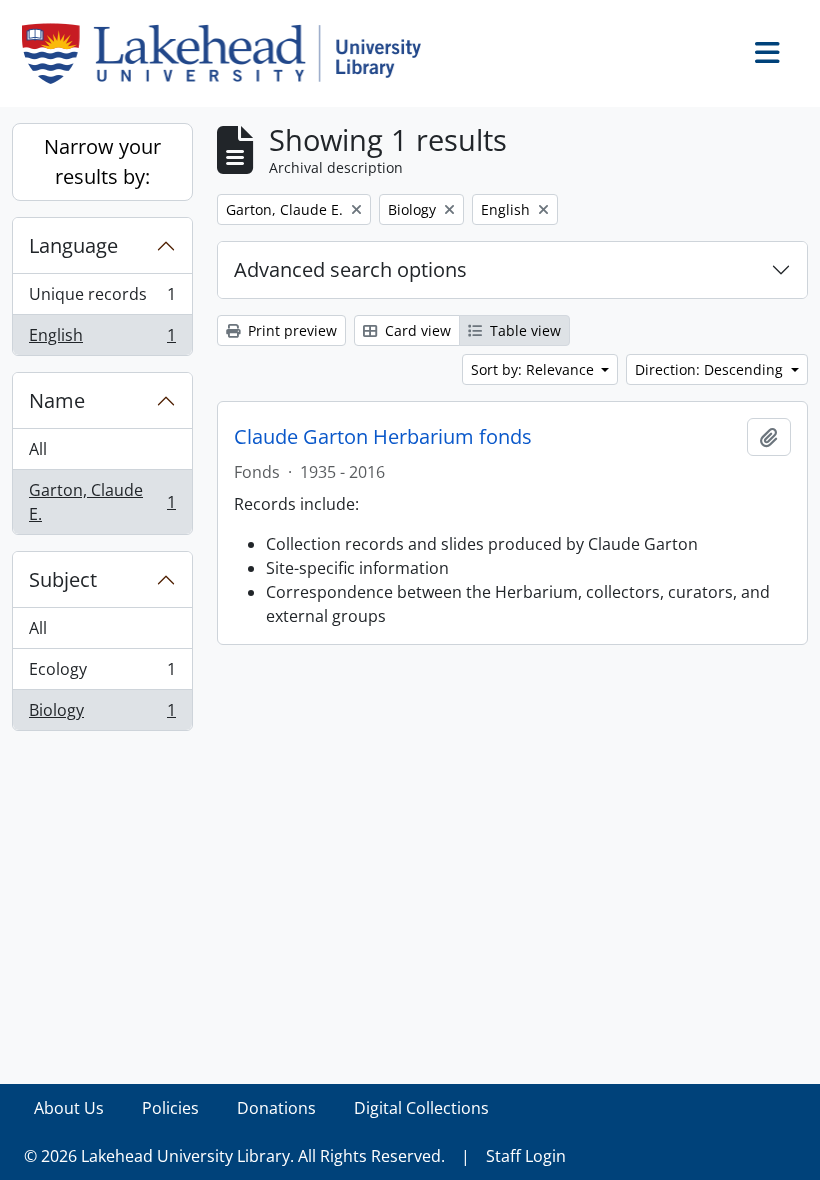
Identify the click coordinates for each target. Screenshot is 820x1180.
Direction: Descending (711, 369)
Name (57, 400)
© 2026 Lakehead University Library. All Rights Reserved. (234, 1156)
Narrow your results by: (102, 161)
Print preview (290, 330)
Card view (416, 330)
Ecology (102, 674)
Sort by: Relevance (534, 369)
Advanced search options (350, 269)
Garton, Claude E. (102, 502)
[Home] (229, 53)
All (38, 449)
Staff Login (526, 1156)
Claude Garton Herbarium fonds (383, 437)
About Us (69, 1108)
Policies (170, 1108)
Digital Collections (421, 1108)
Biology (102, 714)
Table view (523, 330)
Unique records (102, 299)
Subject (63, 579)
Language (73, 245)
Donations (276, 1108)
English (102, 339)
